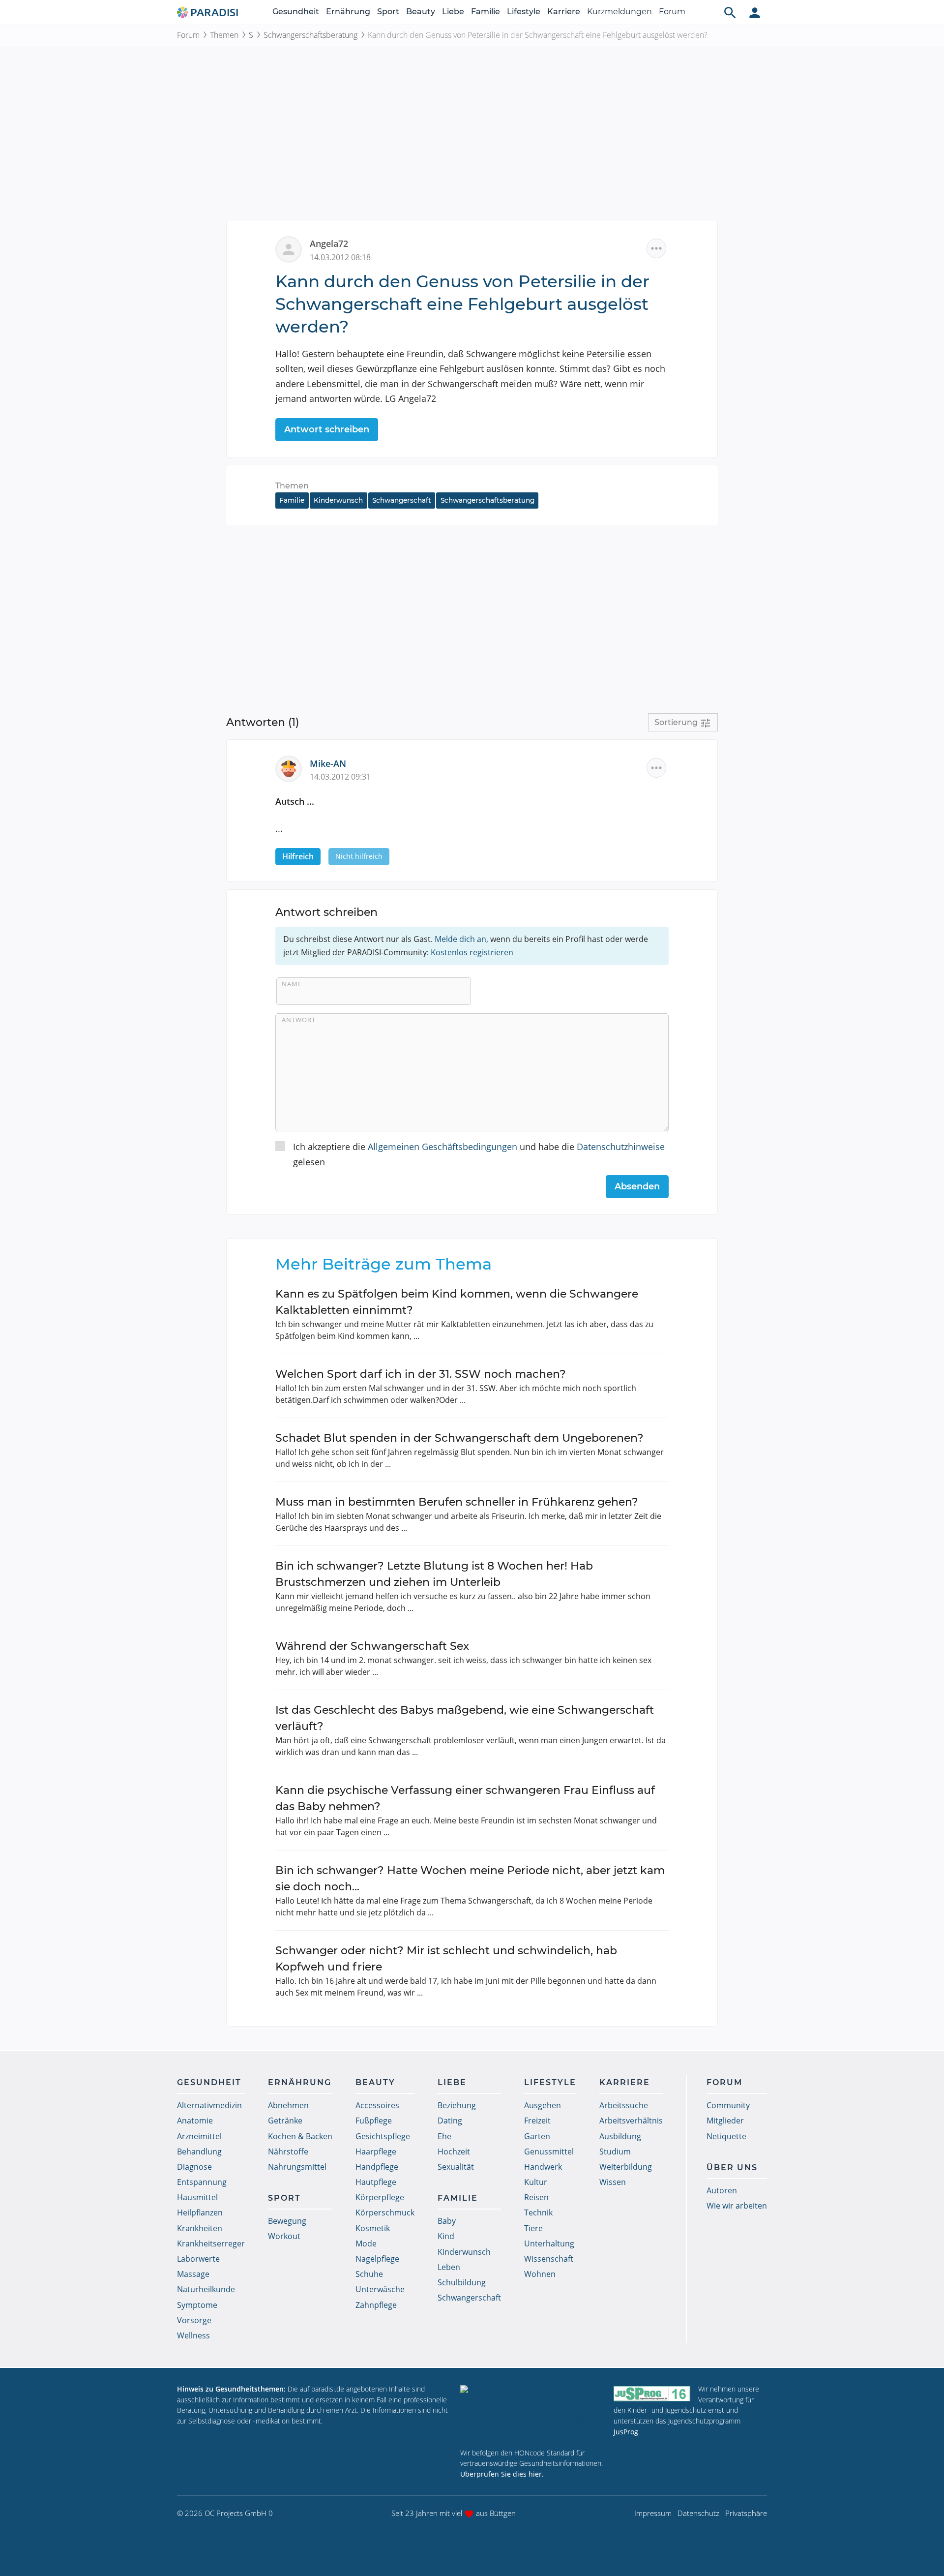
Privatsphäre (746, 2513)
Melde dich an (460, 939)
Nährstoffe (288, 2152)
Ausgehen (543, 2105)
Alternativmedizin (209, 2105)
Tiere (533, 2228)
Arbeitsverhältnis (631, 2121)
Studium (615, 2152)
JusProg (626, 2432)
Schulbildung (462, 2282)
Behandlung (199, 2152)
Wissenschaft (549, 2259)
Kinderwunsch (338, 500)
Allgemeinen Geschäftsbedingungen (442, 1147)
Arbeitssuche (624, 2105)
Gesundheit (296, 12)
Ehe (444, 2136)
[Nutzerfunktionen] (755, 12)
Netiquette (726, 2136)
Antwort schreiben (327, 429)
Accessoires (377, 2105)
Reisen (536, 2197)
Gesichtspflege (383, 2136)
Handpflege (377, 2167)
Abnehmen (288, 2105)
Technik (538, 2212)
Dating (450, 2121)
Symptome (197, 2305)
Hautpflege (376, 2182)
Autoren (722, 2190)
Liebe (453, 12)
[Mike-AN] (293, 768)
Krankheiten (200, 2228)
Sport (388, 12)
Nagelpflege (377, 2259)
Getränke (285, 2121)
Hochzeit (454, 2152)
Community (728, 2105)
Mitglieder (725, 2121)
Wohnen (540, 2274)
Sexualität (456, 2167)
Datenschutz (698, 2513)
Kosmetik (373, 2228)
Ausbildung (620, 2136)
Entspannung (202, 2182)
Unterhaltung (549, 2243)
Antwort (299, 1020)
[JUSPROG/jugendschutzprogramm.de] (652, 2393)
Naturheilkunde (206, 2289)
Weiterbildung (626, 2167)
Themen (224, 35)
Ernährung (348, 12)
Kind (446, 2236)
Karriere (564, 12)
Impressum (653, 2513)
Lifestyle (524, 12)
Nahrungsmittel (297, 2167)
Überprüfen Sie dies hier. (502, 2474)
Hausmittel (197, 2197)
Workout (284, 2236)
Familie (486, 12)
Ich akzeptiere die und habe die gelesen (479, 1154)
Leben (449, 2267)
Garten (537, 2136)
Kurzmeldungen (619, 12)
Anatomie (195, 2121)
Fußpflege (374, 2121)
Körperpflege (380, 2197)
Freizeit (537, 2121)
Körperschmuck (385, 2212)
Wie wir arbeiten (737, 2206)
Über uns (732, 2167)
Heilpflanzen (200, 2212)
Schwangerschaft (402, 500)
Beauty (421, 12)
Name (292, 984)
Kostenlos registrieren (472, 952)
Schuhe (369, 2274)
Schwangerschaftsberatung (310, 35)
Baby (447, 2221)
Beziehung (457, 2105)
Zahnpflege (376, 2305)
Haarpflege (376, 2152)
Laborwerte (198, 2259)
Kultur (536, 2182)
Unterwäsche (380, 2289)
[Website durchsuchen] (730, 12)
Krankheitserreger (211, 2243)
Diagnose (194, 2167)
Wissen (613, 2182)
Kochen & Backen (300, 2136)
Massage (193, 2274)
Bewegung (287, 2221)
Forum (672, 12)
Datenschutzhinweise (621, 1147)
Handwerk (543, 2167)
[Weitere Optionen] (656, 248)
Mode (366, 2243)
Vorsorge (194, 2320)
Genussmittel (549, 2152)
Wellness (193, 2335)
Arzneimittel (199, 2136)
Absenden (637, 1186)
